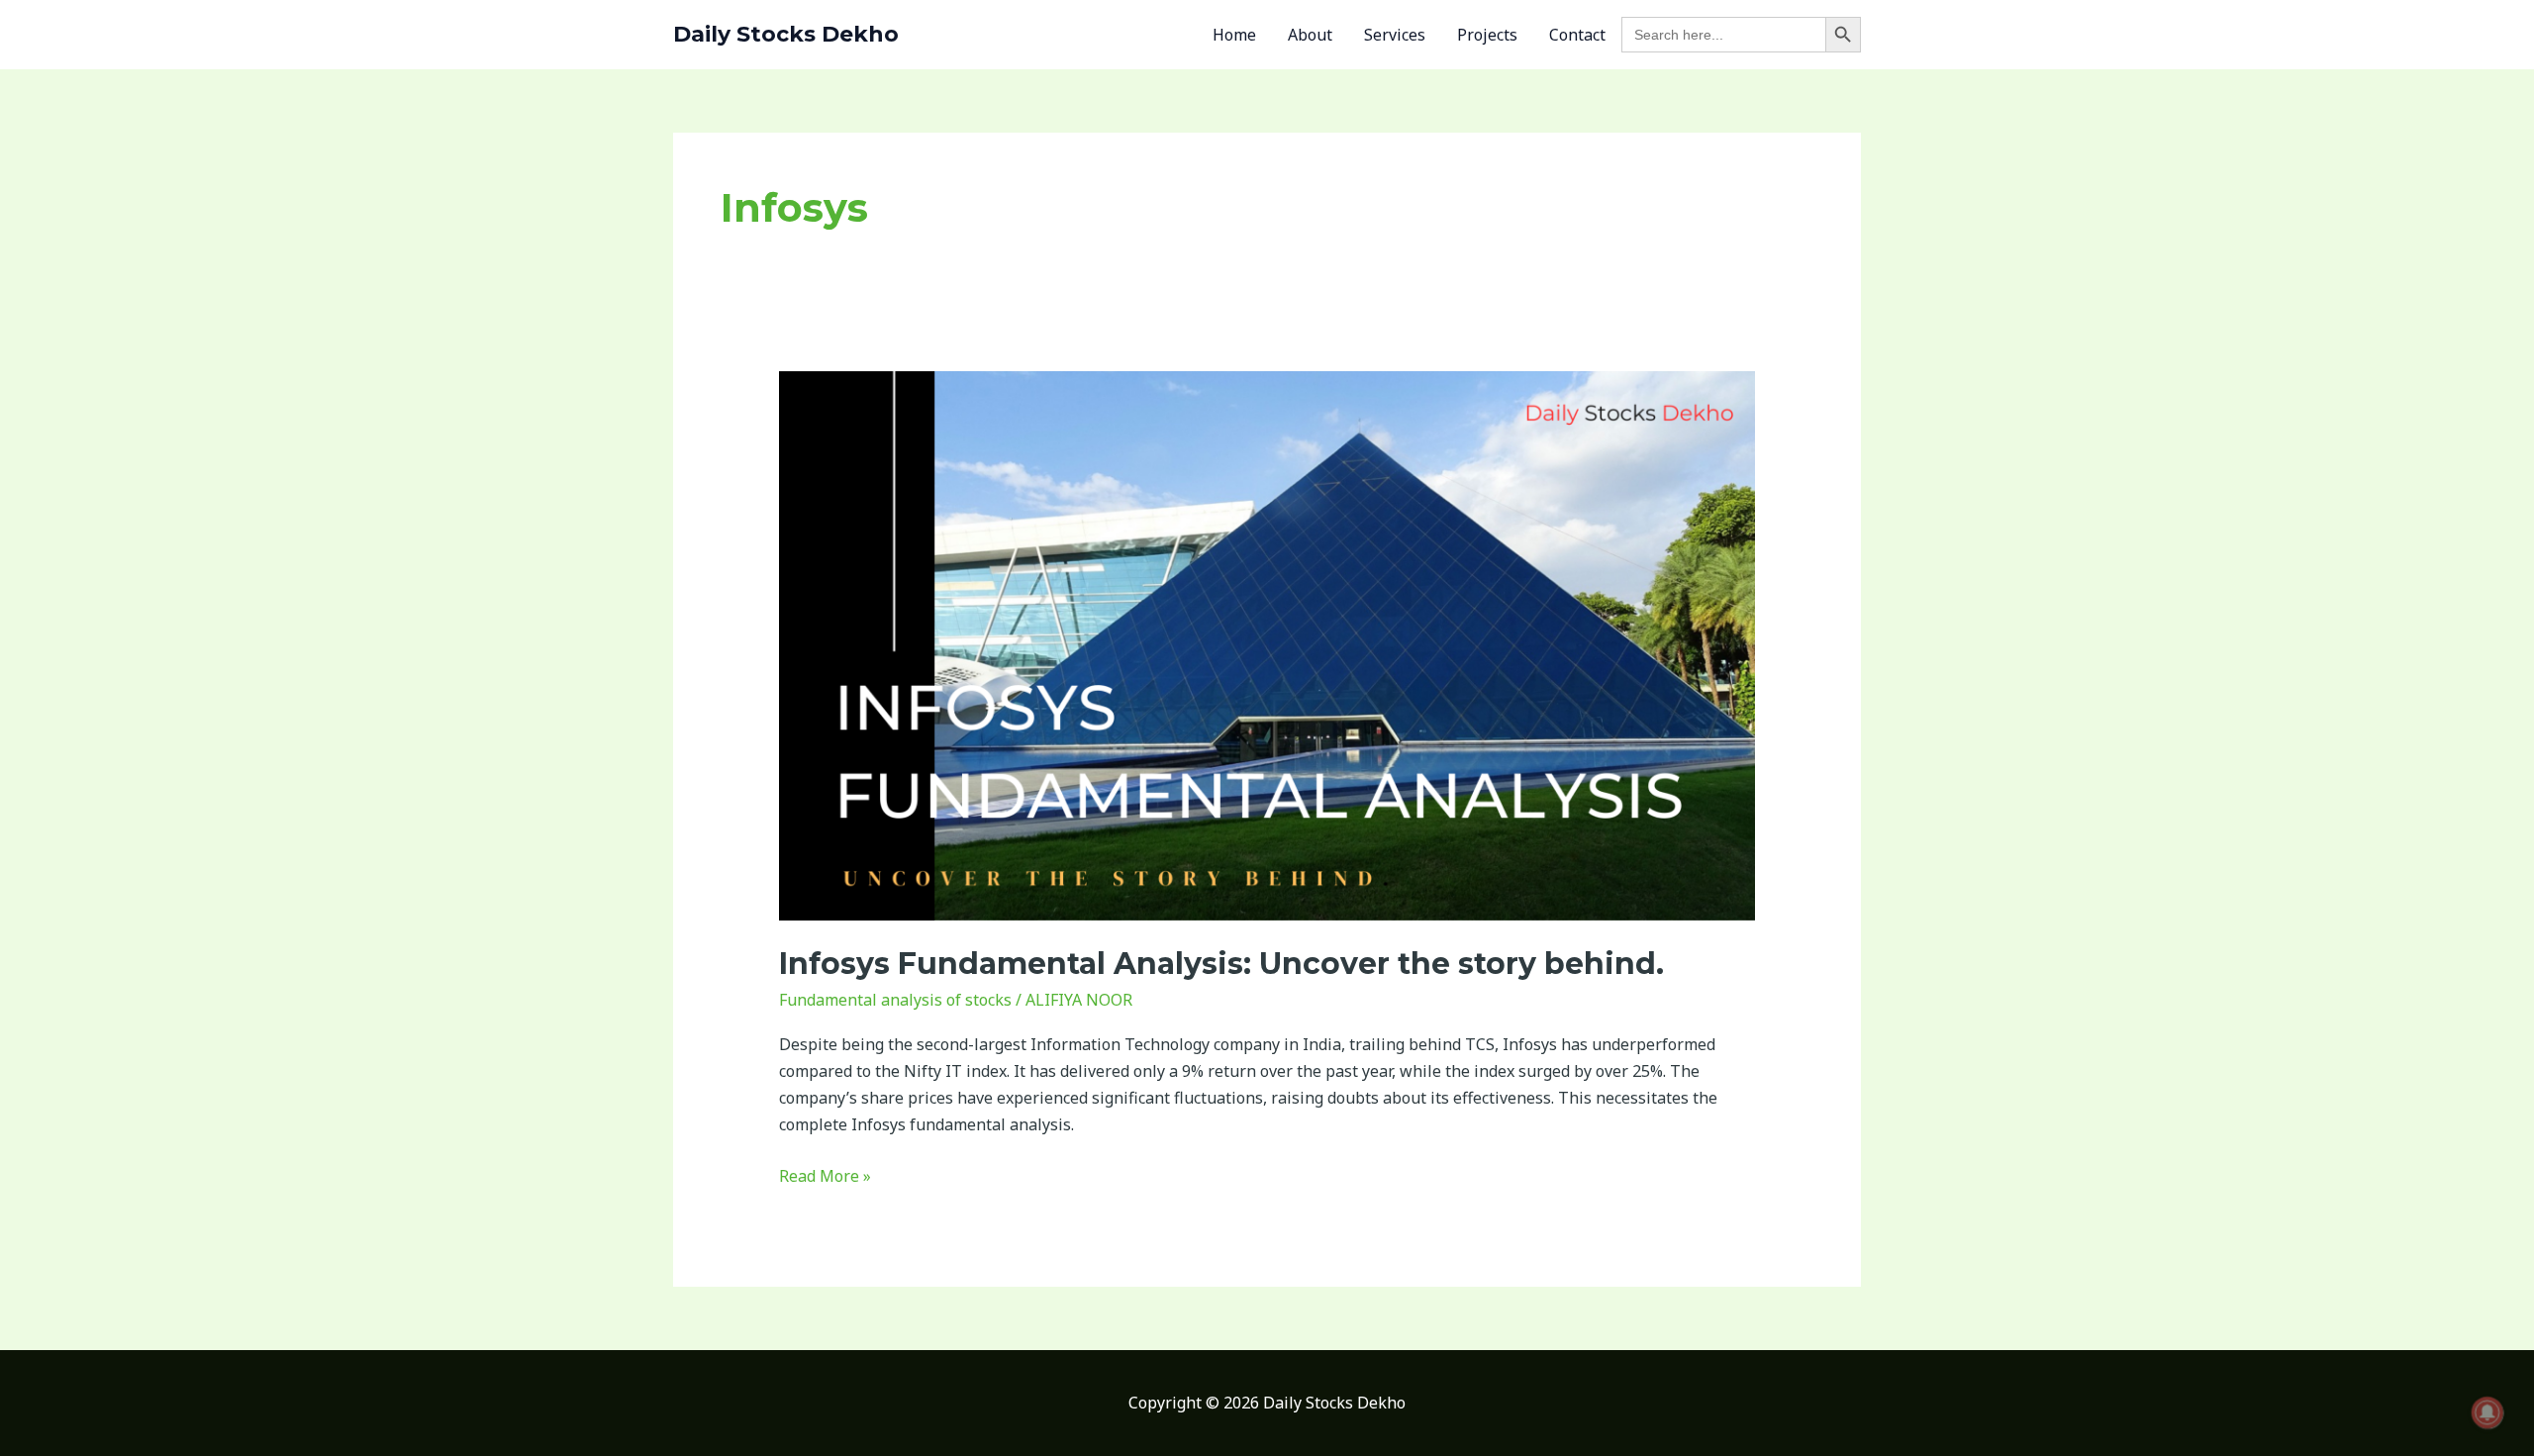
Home (1234, 35)
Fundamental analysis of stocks (895, 1000)
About (1310, 35)
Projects (1487, 35)
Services (1395, 35)
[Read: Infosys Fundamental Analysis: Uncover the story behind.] (1267, 644)
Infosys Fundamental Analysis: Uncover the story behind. (1221, 964)
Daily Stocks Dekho (786, 34)
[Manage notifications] (2487, 1412)
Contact (1577, 35)
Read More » (825, 1175)
